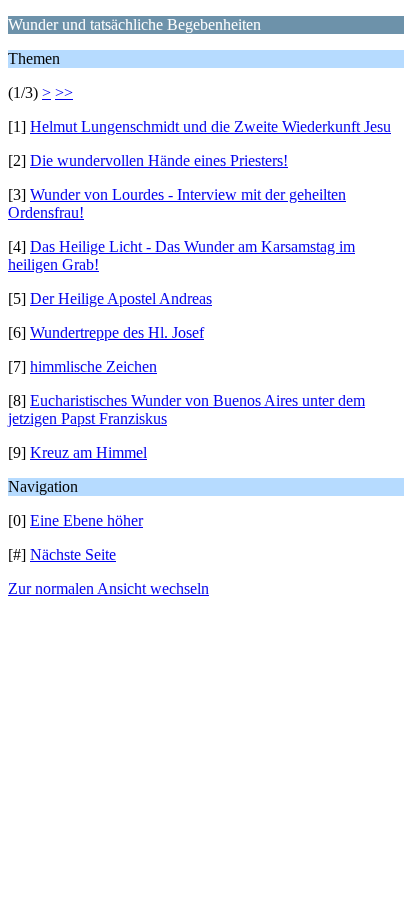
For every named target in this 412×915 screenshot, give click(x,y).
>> (64, 92)
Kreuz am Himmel (88, 452)
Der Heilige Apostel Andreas (121, 298)
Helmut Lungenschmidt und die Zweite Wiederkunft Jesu (210, 126)
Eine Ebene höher (86, 520)
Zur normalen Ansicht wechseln (108, 588)
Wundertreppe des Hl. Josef (117, 332)
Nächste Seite (73, 554)
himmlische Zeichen (93, 366)
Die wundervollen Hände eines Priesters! (159, 160)
